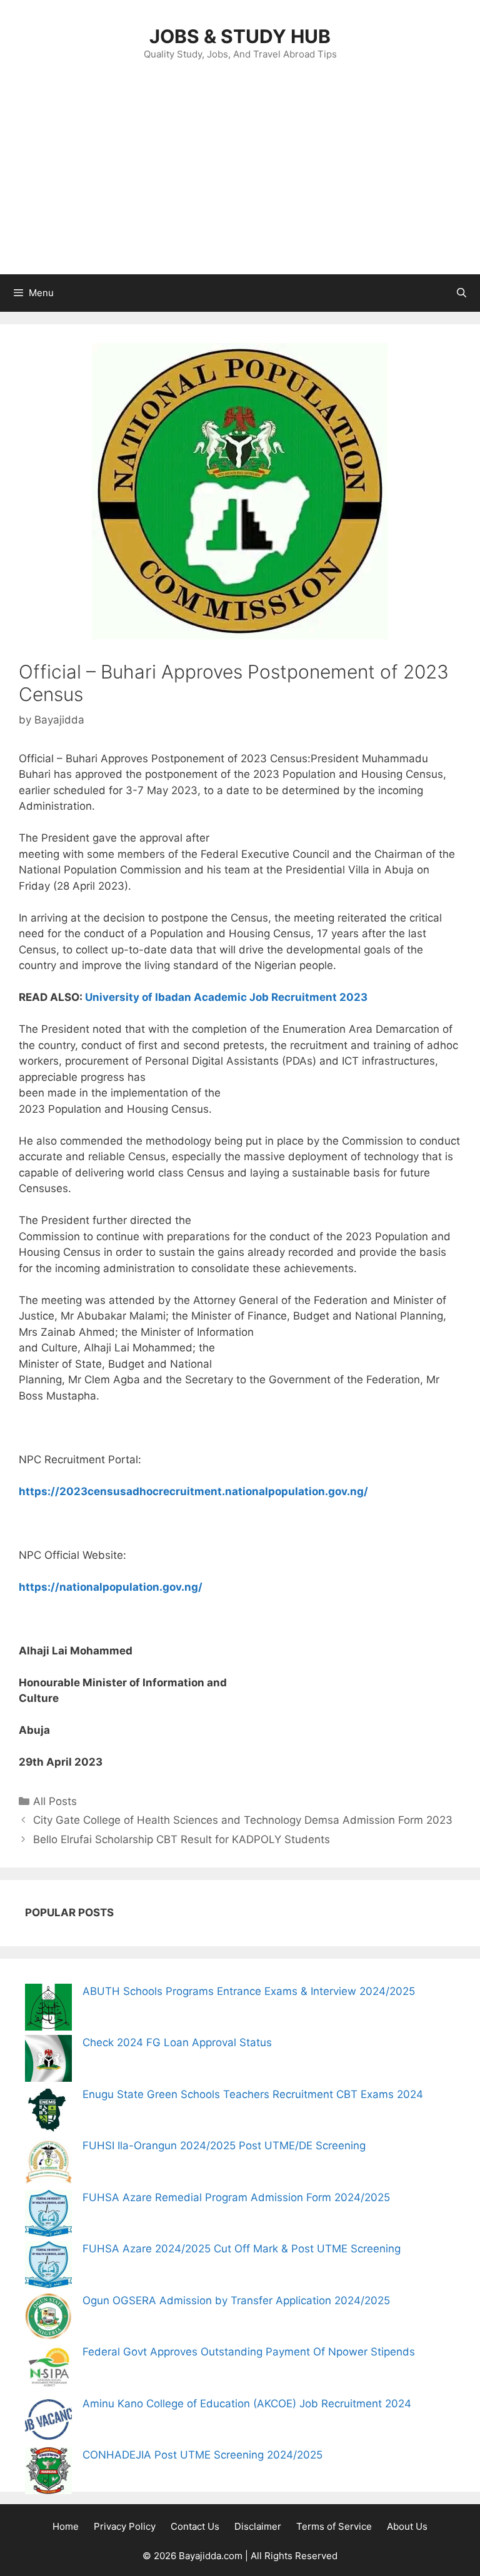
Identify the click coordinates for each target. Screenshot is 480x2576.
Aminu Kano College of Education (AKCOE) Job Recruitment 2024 (247, 2404)
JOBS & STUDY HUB (240, 36)
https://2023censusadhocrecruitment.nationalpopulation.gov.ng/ (193, 1491)
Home (66, 2526)
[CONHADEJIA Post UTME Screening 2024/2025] (48, 2473)
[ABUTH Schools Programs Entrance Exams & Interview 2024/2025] (48, 2010)
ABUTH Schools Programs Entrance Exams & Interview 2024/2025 (249, 1991)
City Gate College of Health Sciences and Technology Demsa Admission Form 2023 (243, 1820)
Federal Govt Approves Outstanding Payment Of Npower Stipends (249, 2352)
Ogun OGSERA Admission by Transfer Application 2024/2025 (236, 2300)
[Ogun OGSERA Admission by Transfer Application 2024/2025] (48, 2319)
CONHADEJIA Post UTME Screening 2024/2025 (202, 2455)
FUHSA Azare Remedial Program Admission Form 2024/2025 (236, 2197)
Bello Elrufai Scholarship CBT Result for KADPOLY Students (182, 1839)
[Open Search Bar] (462, 293)
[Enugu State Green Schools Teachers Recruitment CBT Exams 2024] (48, 2113)
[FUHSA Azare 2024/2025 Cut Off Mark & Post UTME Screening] (48, 2267)
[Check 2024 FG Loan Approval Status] (48, 2061)
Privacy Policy (125, 2526)
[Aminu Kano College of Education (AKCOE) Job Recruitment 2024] (48, 2422)
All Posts (55, 1801)
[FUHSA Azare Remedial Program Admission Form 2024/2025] (48, 2216)
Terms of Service (334, 2526)
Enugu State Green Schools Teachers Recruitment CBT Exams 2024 (253, 2094)
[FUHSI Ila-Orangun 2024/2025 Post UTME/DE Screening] (48, 2164)
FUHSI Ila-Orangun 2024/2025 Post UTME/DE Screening (224, 2146)
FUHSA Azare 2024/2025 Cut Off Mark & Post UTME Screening (242, 2249)
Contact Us (195, 2526)
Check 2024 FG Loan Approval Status (177, 2042)
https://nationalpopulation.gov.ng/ (111, 1587)
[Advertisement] (240, 181)
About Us (407, 2526)
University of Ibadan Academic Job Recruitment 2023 (226, 997)
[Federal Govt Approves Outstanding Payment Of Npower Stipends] (48, 2370)
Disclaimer (258, 2526)
